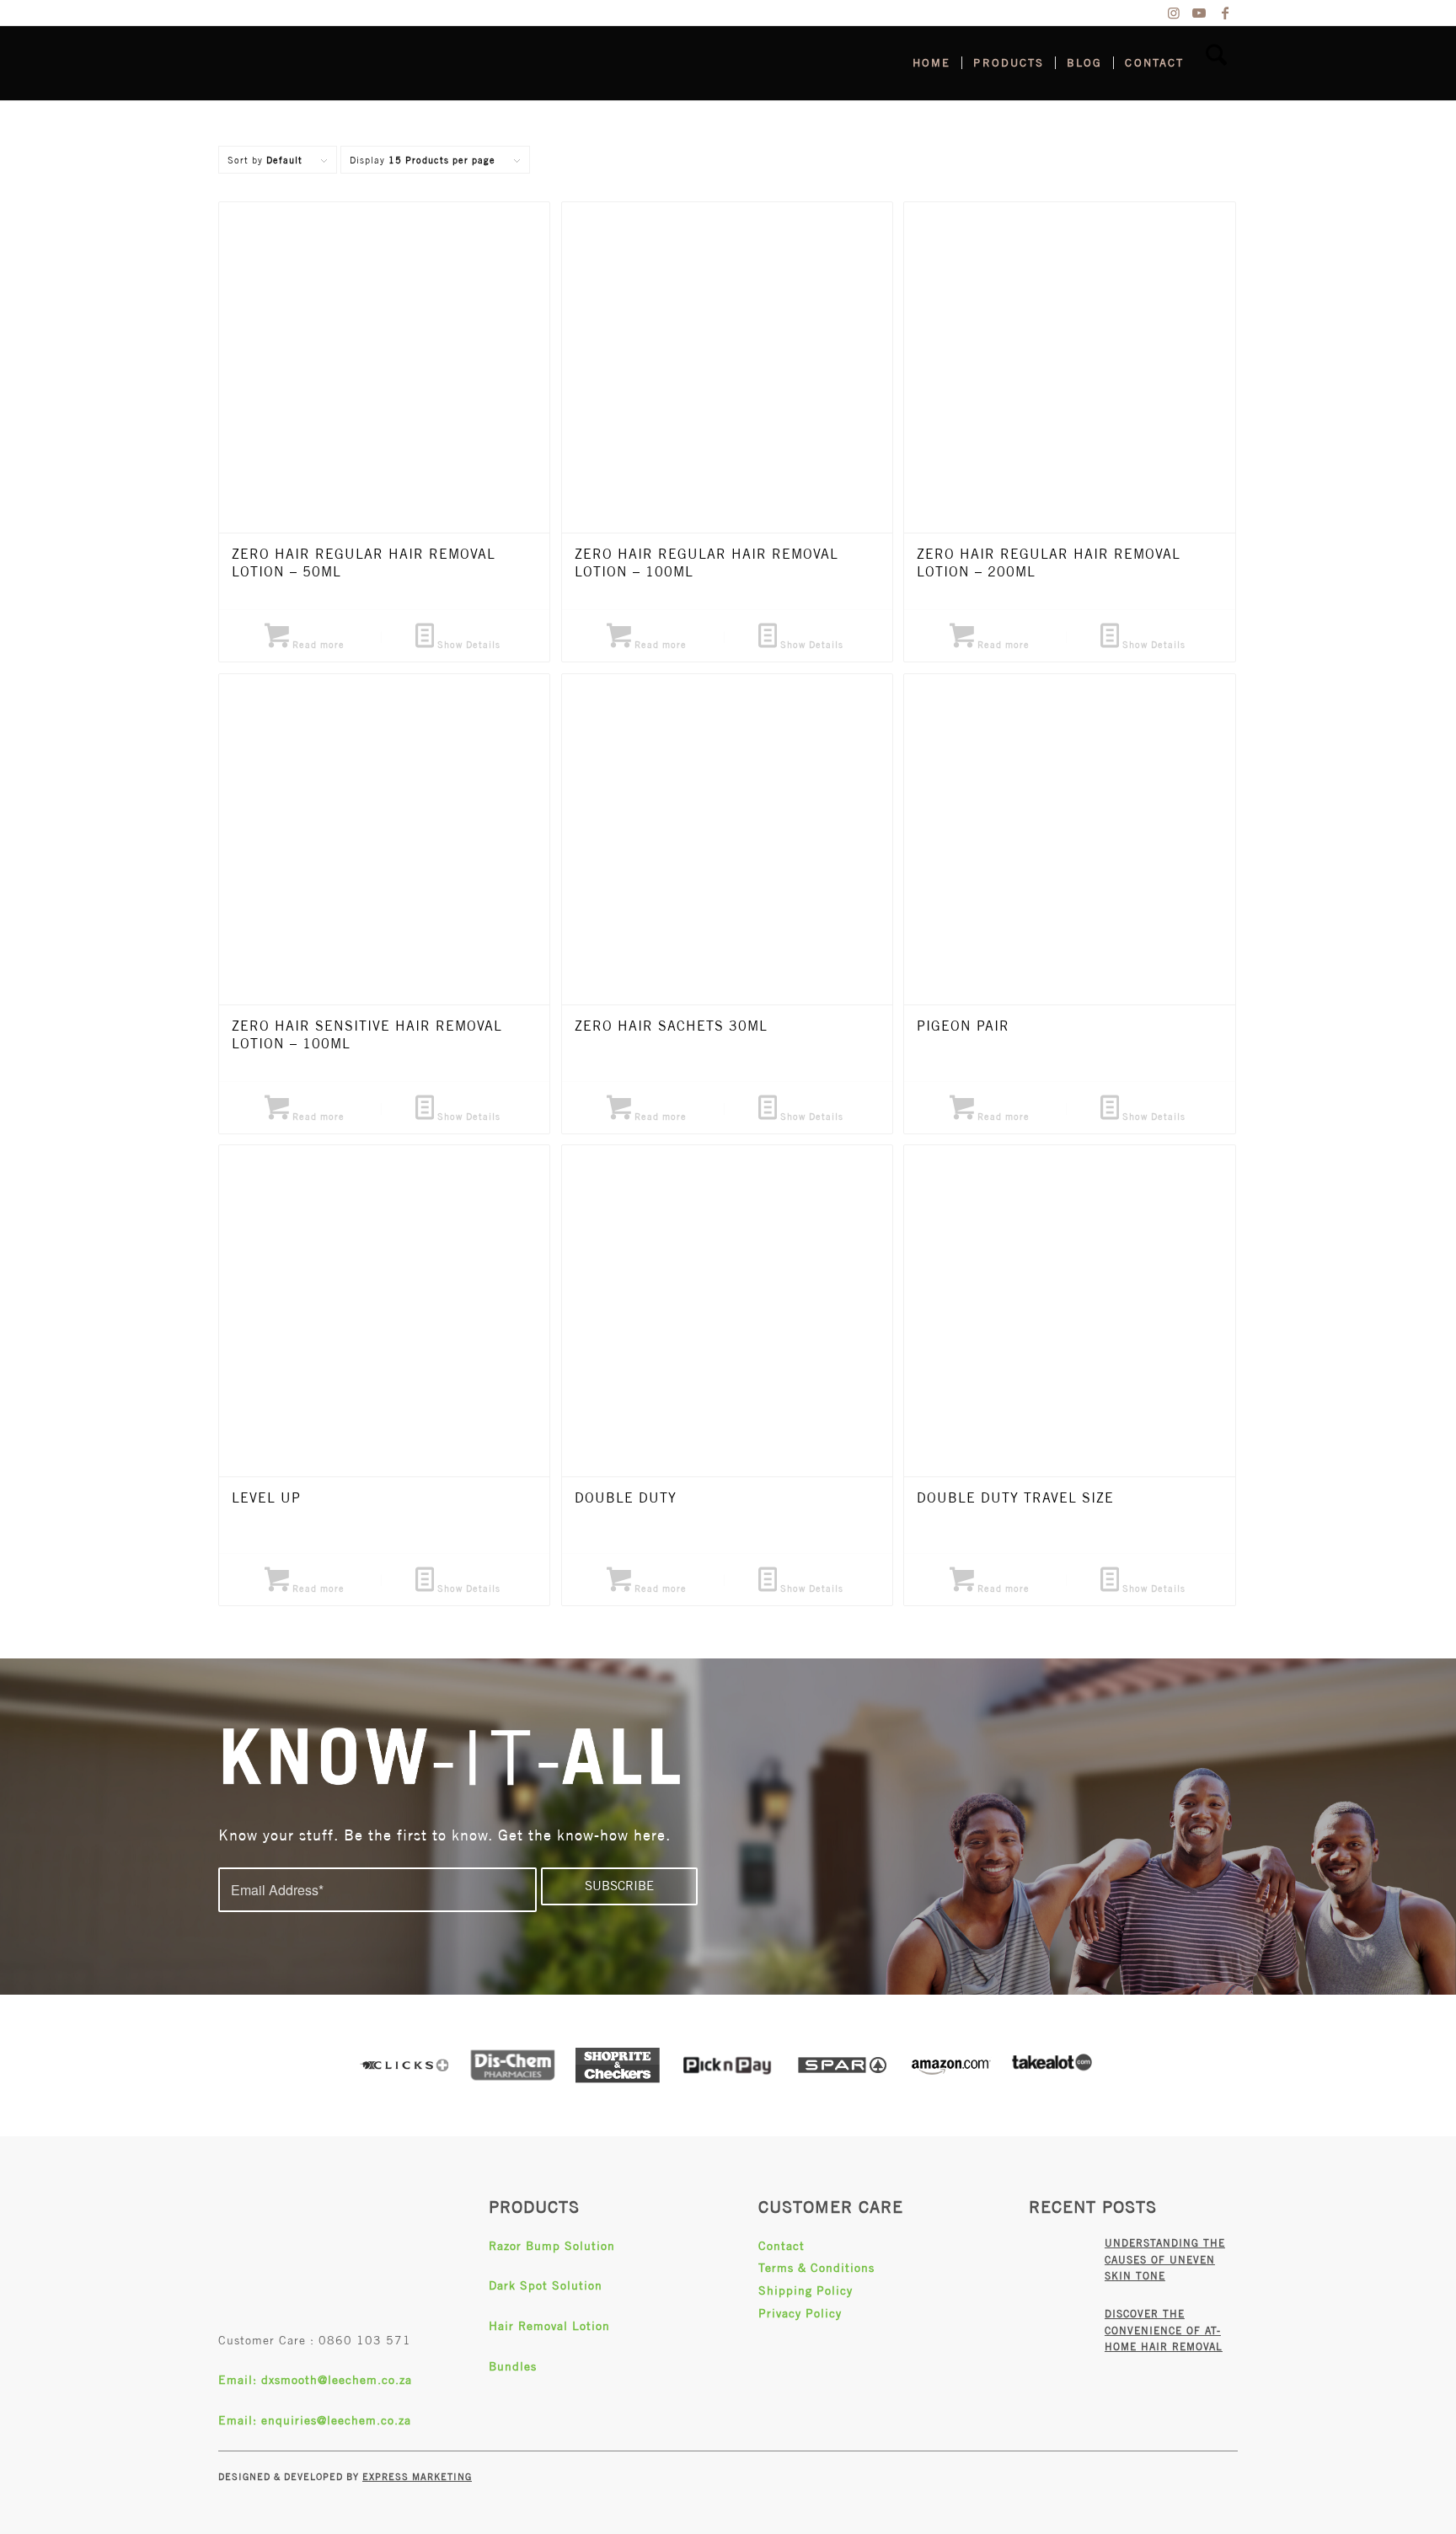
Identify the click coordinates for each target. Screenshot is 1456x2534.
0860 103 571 (365, 2340)
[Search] (1216, 63)
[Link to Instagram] (1174, 13)
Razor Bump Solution (552, 2246)
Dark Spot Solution (546, 2285)
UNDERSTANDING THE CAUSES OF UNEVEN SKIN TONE (1165, 2260)
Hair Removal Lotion (549, 2326)
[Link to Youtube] (1199, 13)
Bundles (513, 2366)
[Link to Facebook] (1225, 13)
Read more (317, 644)
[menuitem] (931, 63)
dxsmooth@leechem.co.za (337, 2380)
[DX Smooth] (345, 63)
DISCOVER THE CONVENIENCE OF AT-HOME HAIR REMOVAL (1164, 2330)
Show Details (467, 644)
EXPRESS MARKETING (417, 2476)
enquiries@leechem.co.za (336, 2420)
